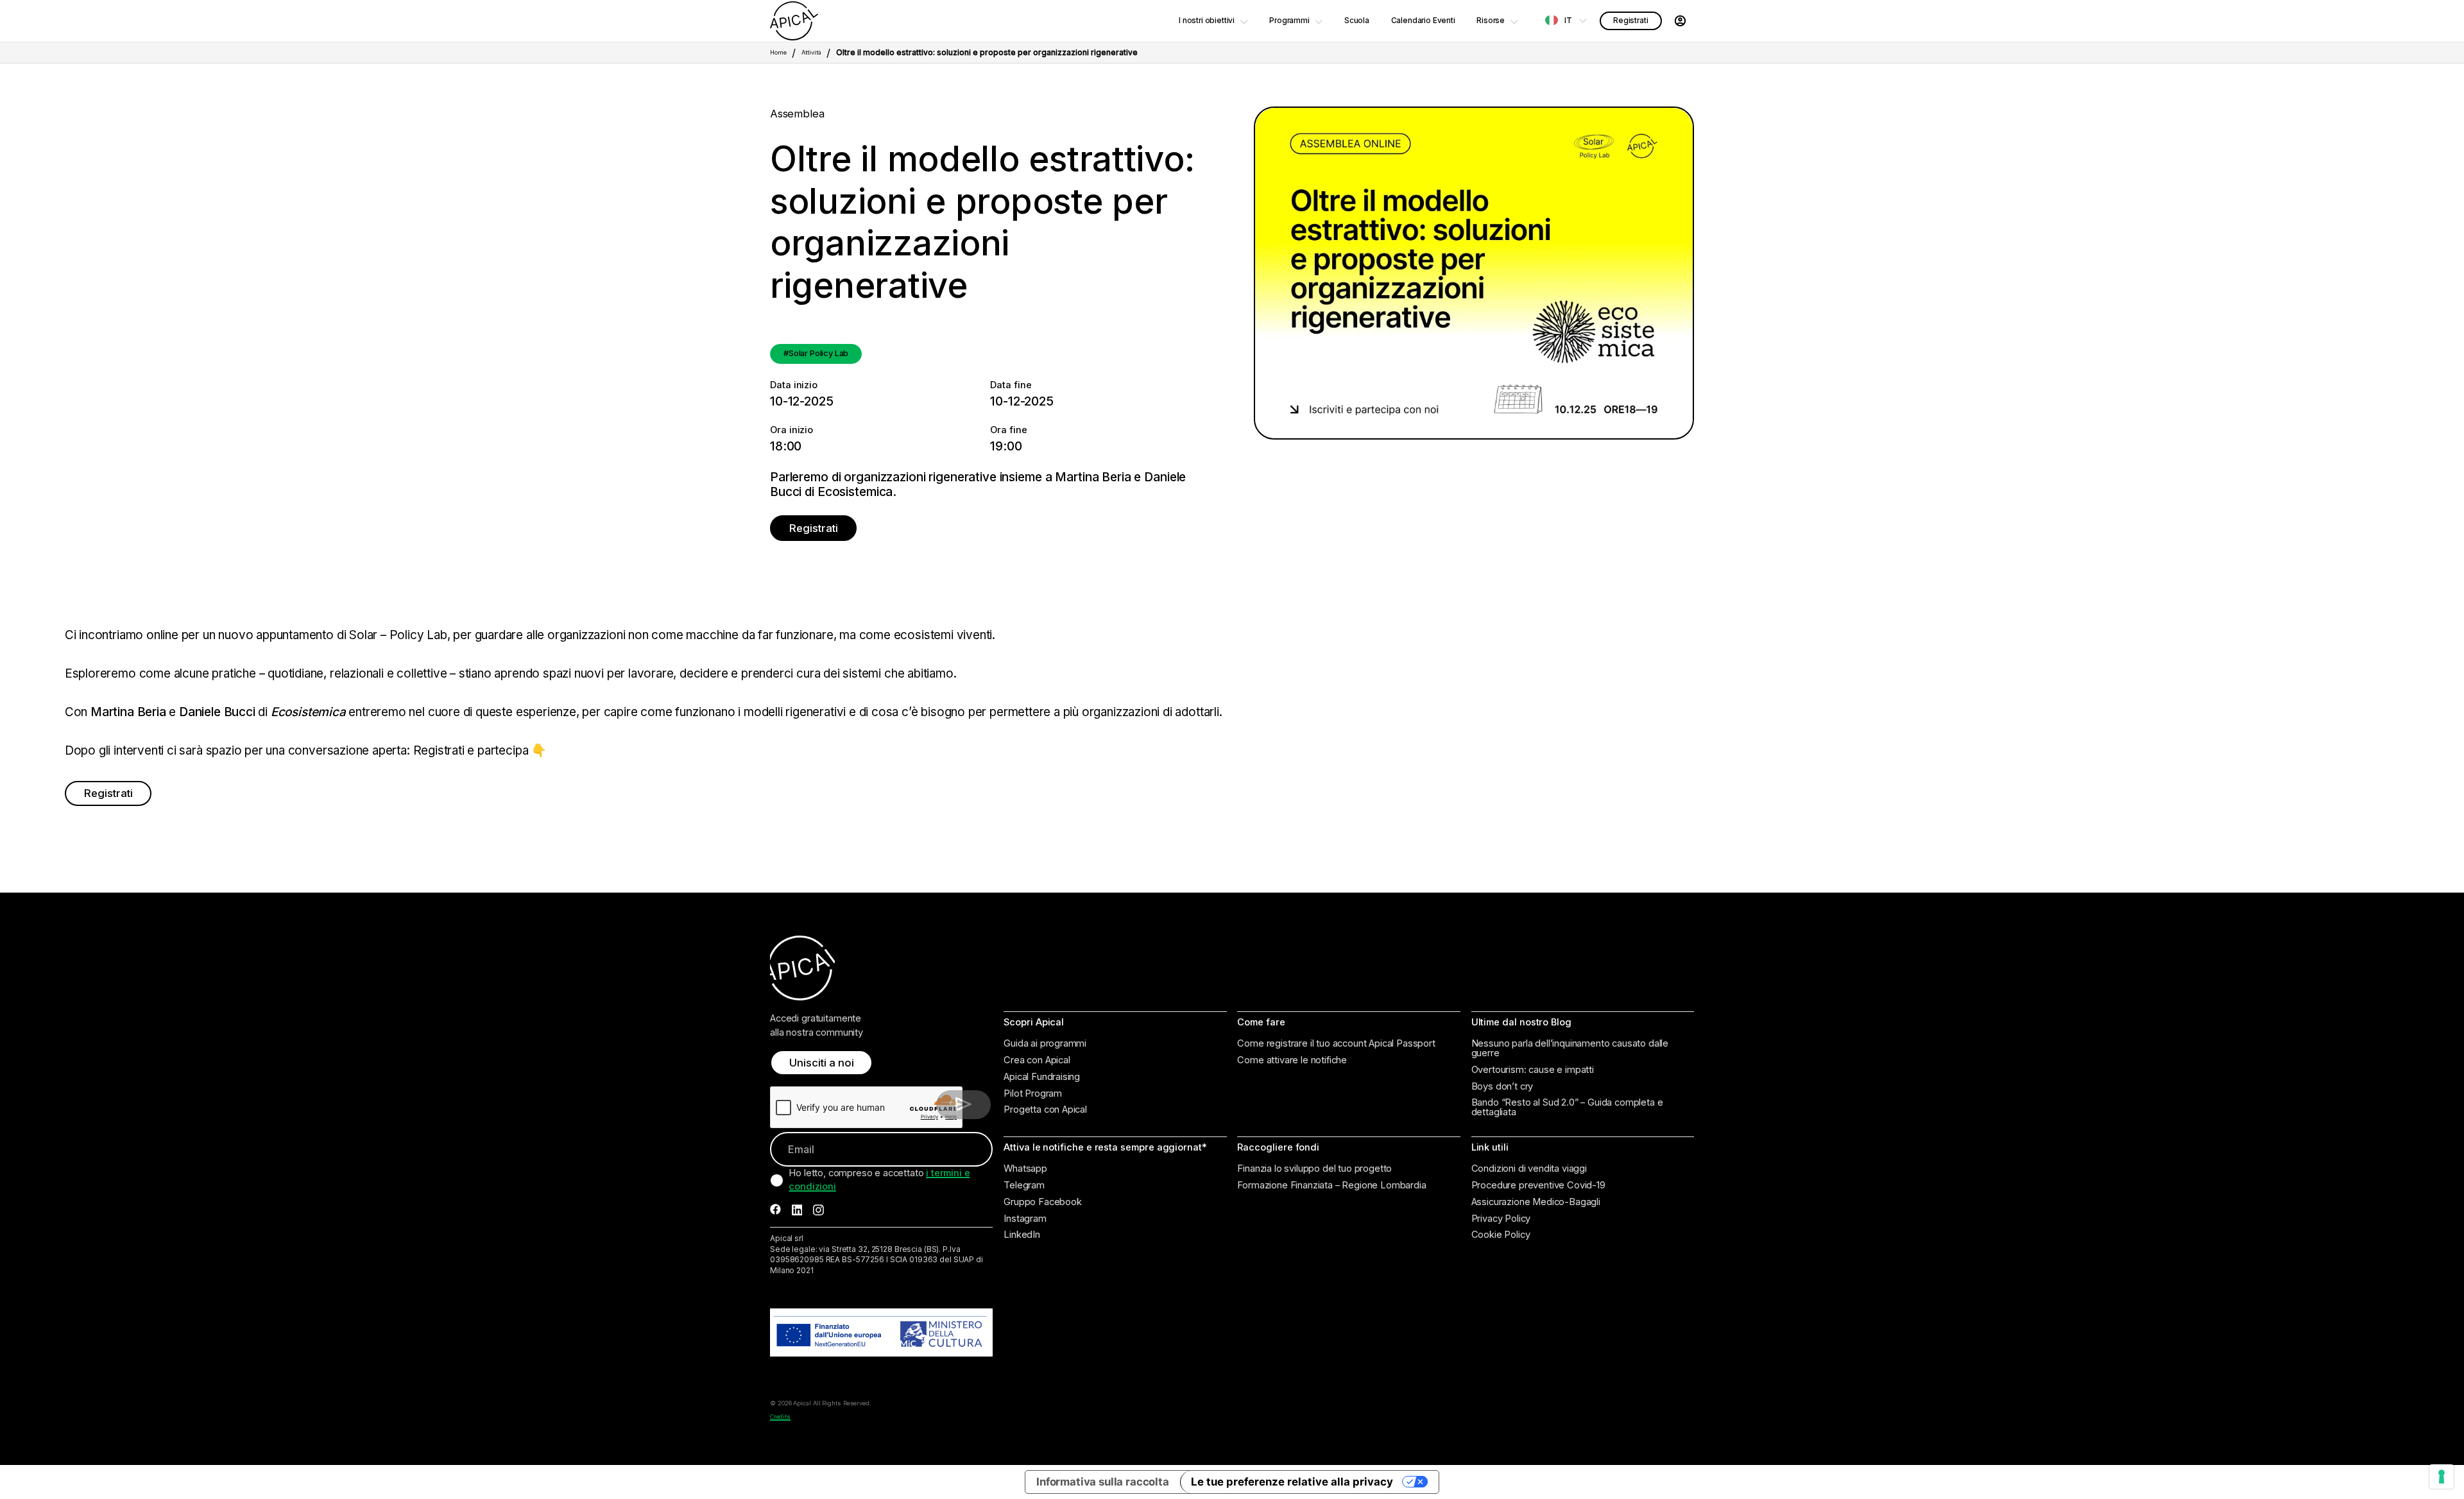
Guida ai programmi (1045, 1044)
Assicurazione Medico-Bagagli (1536, 1202)
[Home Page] (794, 21)
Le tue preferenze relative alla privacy (1292, 1482)
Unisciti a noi (822, 1063)
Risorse (1491, 21)
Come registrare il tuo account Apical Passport (1336, 1044)
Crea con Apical (1037, 1060)
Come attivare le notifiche (1292, 1060)
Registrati (1630, 21)
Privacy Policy (1501, 1219)
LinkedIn (1022, 1235)
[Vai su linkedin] (797, 1210)
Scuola (1357, 21)
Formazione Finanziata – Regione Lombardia (1331, 1186)
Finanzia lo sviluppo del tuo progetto (1314, 1169)
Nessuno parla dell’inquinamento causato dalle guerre (1570, 1048)
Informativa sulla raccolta (1103, 1482)
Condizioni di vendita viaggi (1529, 1169)
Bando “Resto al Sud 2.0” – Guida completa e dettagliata (1567, 1107)
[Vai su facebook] (775, 1210)
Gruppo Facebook (1042, 1202)
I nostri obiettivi (1207, 21)
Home (778, 52)
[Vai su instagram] (818, 1210)
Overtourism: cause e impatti (1533, 1070)
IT (1568, 21)
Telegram (1024, 1186)
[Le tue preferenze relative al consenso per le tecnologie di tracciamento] (2442, 1477)
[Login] (1680, 21)
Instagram (1025, 1219)
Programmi (1289, 21)
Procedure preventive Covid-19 (1538, 1186)
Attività (811, 52)
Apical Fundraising (1042, 1077)
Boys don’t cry (1502, 1087)
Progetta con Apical (1045, 1110)
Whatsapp (1025, 1169)
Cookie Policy (1501, 1235)
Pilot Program (1033, 1094)
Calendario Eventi (1423, 21)
